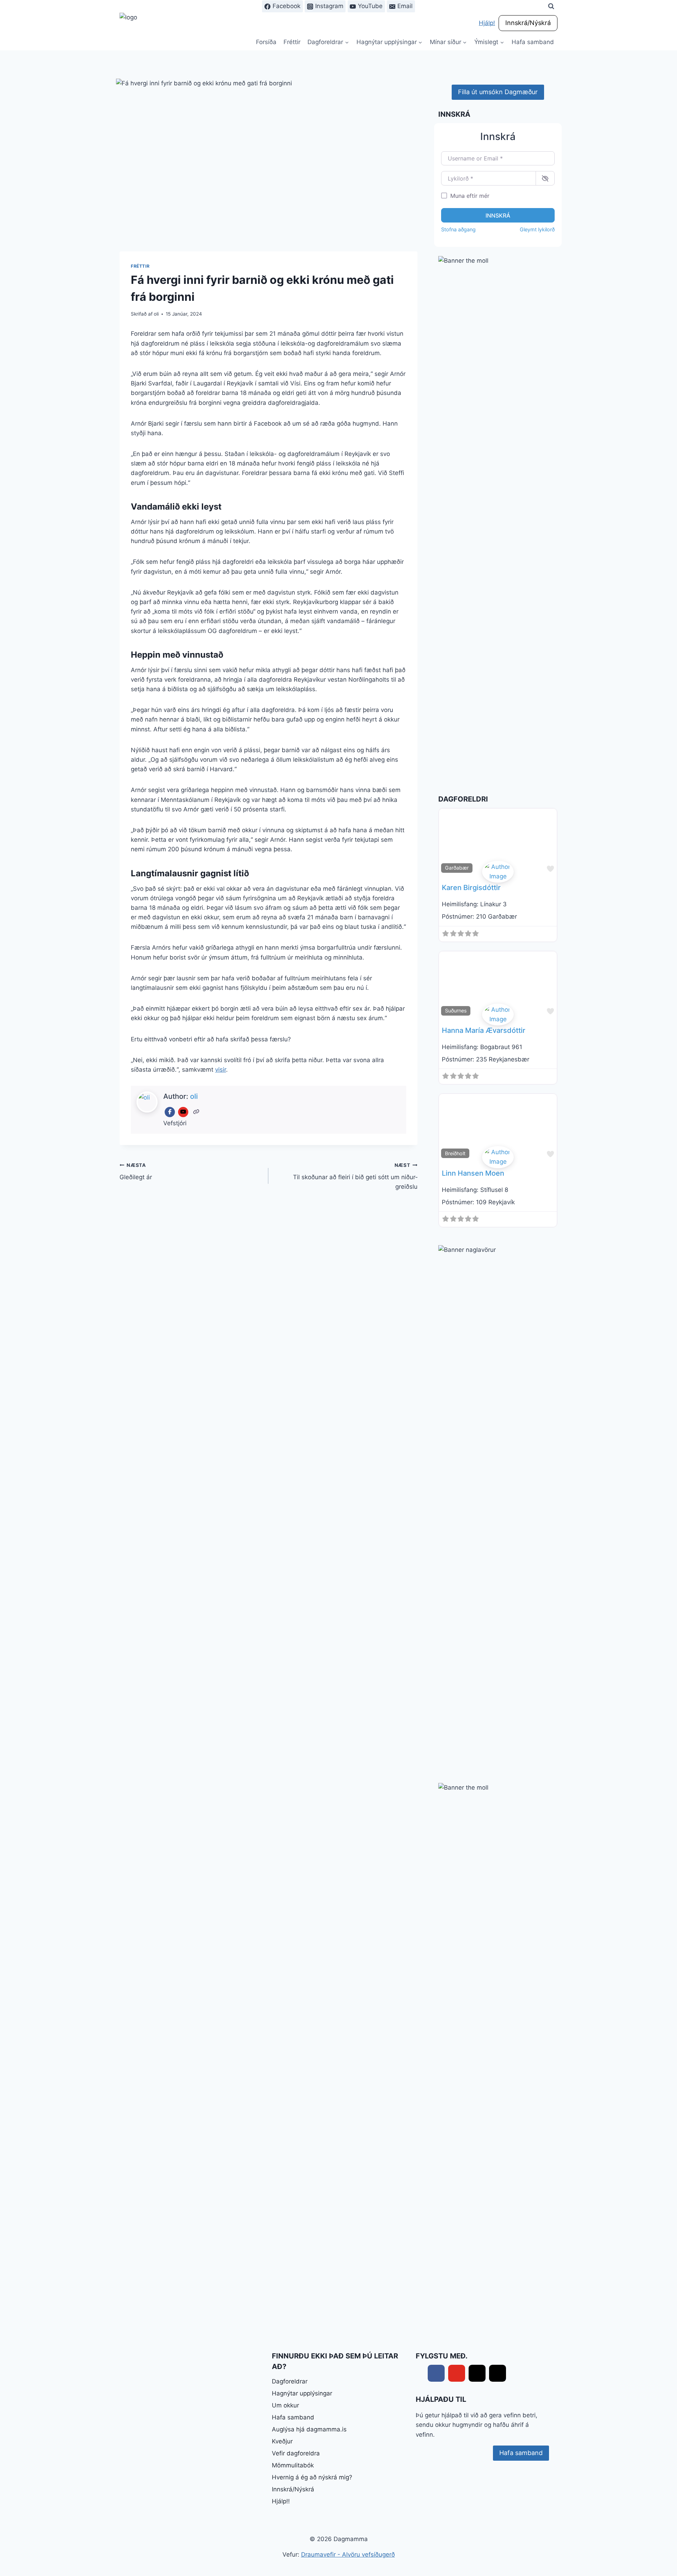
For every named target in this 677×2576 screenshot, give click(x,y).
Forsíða (266, 42)
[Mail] (477, 2373)
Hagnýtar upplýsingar (302, 2393)
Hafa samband (533, 42)
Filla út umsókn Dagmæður (498, 92)
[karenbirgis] (498, 872)
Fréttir (292, 42)
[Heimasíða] (197, 1112)
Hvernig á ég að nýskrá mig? (312, 2477)
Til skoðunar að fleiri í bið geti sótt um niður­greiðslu (355, 1176)
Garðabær (457, 868)
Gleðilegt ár (136, 1172)
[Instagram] (498, 2373)
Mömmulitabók (293, 2465)
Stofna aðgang (458, 229)
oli (156, 314)
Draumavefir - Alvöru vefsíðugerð (348, 2554)
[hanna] (498, 1015)
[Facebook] (170, 1112)
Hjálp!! (281, 2501)
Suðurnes (456, 1010)
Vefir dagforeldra (296, 2453)
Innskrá (498, 215)
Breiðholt (455, 1153)
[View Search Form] (551, 6)
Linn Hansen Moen (473, 1173)
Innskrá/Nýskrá (528, 23)
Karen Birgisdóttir (471, 888)
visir (221, 1070)
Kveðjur (282, 2441)
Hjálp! (487, 23)
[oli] (498, 1157)
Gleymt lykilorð (537, 229)
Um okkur (285, 2405)
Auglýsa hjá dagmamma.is (309, 2429)
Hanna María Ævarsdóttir (484, 1030)
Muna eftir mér (470, 196)
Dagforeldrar (290, 2381)
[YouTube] (183, 1112)
